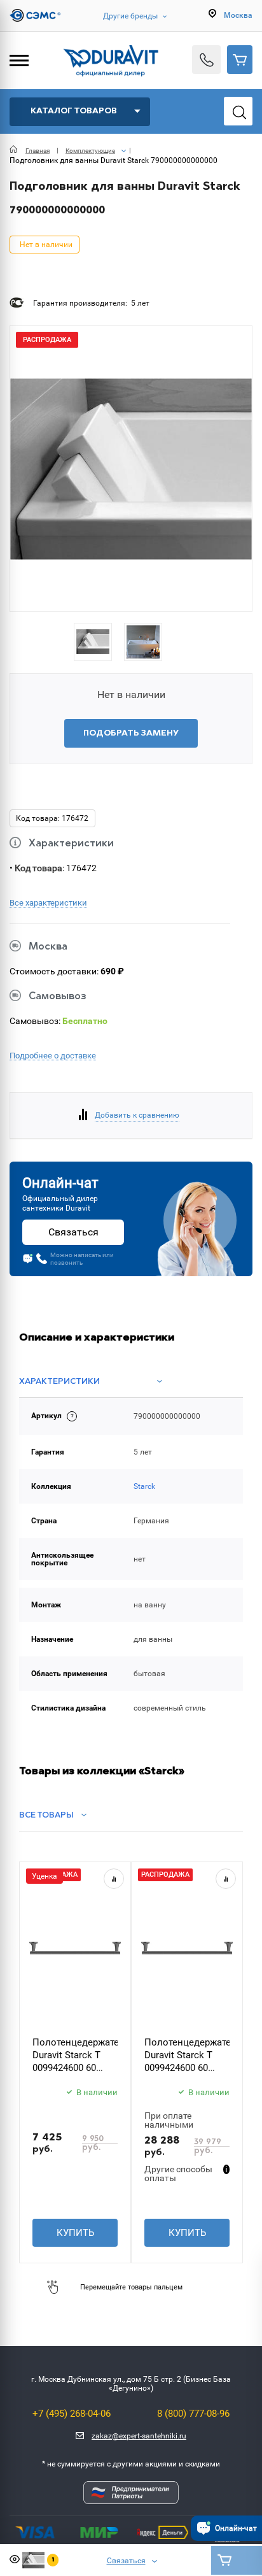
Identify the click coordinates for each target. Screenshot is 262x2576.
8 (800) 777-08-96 (193, 2414)
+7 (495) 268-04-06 (72, 2414)
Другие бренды (130, 16)
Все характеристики (48, 903)
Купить (75, 2233)
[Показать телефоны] (206, 60)
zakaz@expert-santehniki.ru (139, 2436)
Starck (144, 1486)
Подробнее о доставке (53, 1056)
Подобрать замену (131, 733)
